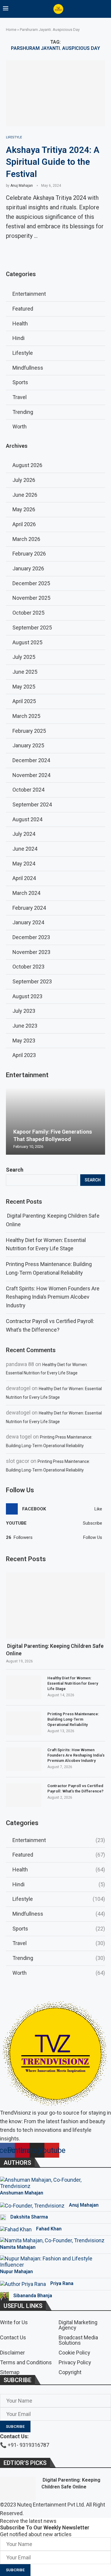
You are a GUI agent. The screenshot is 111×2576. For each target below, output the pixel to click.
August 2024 (27, 819)
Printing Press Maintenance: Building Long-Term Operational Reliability (73, 1719)
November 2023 (31, 952)
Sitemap (10, 2372)
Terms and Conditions (26, 2363)
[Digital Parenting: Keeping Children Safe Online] (55, 1606)
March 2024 (26, 893)
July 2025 (24, 657)
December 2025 (31, 583)
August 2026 (27, 465)
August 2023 (27, 996)
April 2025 (24, 701)
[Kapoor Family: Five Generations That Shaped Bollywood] (55, 1122)
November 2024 (31, 775)
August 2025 (27, 642)
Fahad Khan (49, 2229)
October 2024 (28, 790)
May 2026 (24, 509)
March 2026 (26, 539)
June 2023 (25, 1026)
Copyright (70, 2372)
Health (59, 1870)
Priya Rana (62, 2283)
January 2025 (28, 745)
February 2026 (29, 554)
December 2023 (31, 937)
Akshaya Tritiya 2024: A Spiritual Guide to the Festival (53, 162)
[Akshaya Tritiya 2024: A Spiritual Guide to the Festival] (55, 93)
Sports (59, 1929)
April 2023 (24, 1055)
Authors (17, 2163)
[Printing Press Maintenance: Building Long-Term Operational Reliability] (24, 1723)
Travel (59, 1943)
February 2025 (29, 731)
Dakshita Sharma (29, 2217)
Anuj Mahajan (22, 186)
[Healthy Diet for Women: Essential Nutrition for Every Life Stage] (24, 1687)
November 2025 (31, 598)
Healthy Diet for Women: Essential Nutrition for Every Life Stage (73, 1683)
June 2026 (25, 495)
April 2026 (24, 524)
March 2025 (26, 716)
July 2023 (24, 1011)
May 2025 (24, 687)
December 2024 (31, 760)
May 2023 (24, 1041)
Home (11, 30)
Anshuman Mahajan (22, 2193)
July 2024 (24, 834)
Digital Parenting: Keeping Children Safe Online (55, 1650)
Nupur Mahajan (16, 2272)
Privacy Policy (75, 2363)
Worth (59, 1973)
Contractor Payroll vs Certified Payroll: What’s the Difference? (75, 1788)
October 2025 (28, 613)
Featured (59, 1855)
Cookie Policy (74, 2353)
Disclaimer (12, 2353)
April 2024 (24, 878)
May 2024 (24, 864)
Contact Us (13, 2338)
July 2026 (24, 480)
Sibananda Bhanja (33, 2296)
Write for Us (14, 2322)
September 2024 (32, 804)
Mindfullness (59, 1914)
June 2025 (25, 672)
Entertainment (59, 1840)
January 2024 (28, 922)
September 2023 (32, 981)
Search (15, 1170)
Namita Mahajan (18, 2247)
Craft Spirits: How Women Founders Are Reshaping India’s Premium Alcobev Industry (53, 1297)
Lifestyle (59, 1899)
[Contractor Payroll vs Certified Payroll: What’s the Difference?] (24, 1795)
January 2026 (28, 568)
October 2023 (28, 967)
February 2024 (29, 908)
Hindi (59, 1884)
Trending (59, 1958)
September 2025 (32, 628)
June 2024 (25, 849)
